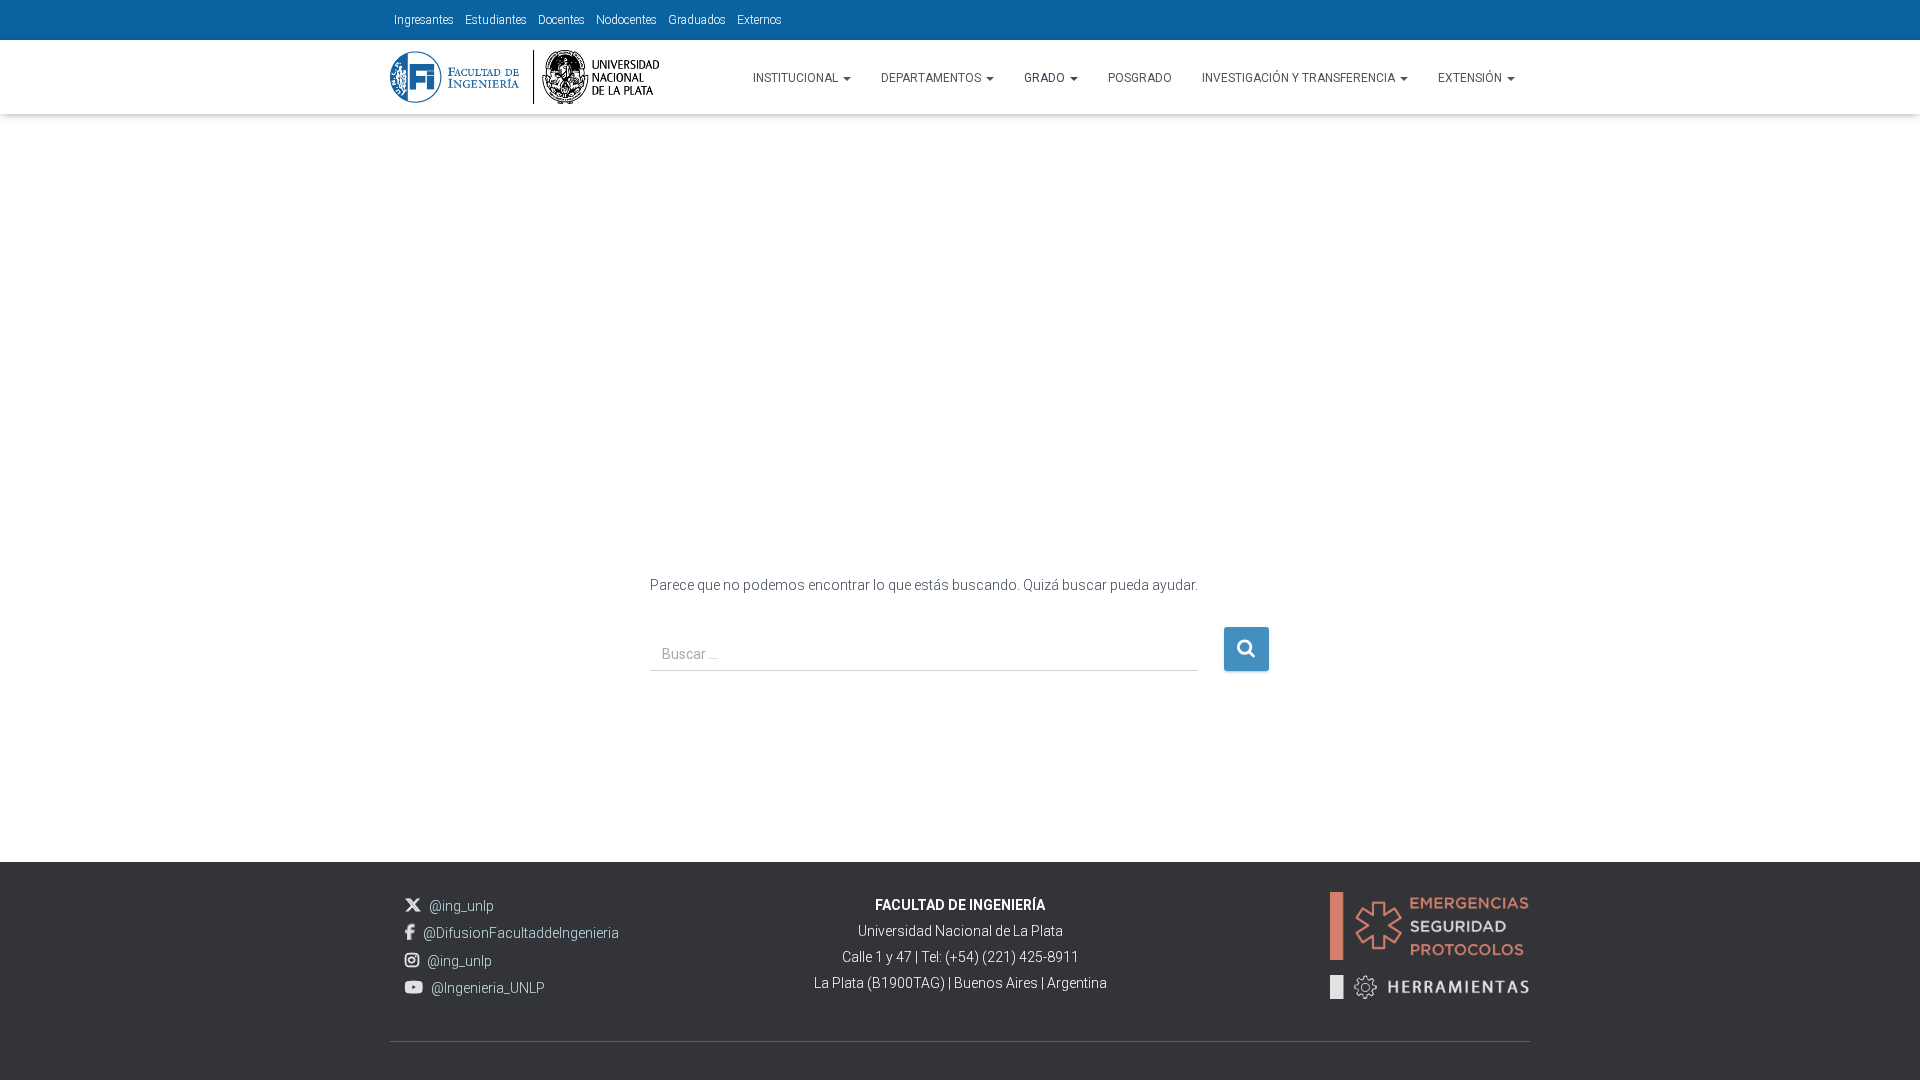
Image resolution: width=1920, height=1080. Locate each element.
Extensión (1471, 78)
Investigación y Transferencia (1300, 78)
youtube (414, 987)
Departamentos (932, 78)
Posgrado (1140, 78)
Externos (759, 20)
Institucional (797, 78)
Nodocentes (626, 20)
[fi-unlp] (524, 77)
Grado (1046, 78)
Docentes (561, 20)
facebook (410, 932)
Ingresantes (424, 20)
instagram (412, 960)
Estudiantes (496, 20)
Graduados (697, 20)
